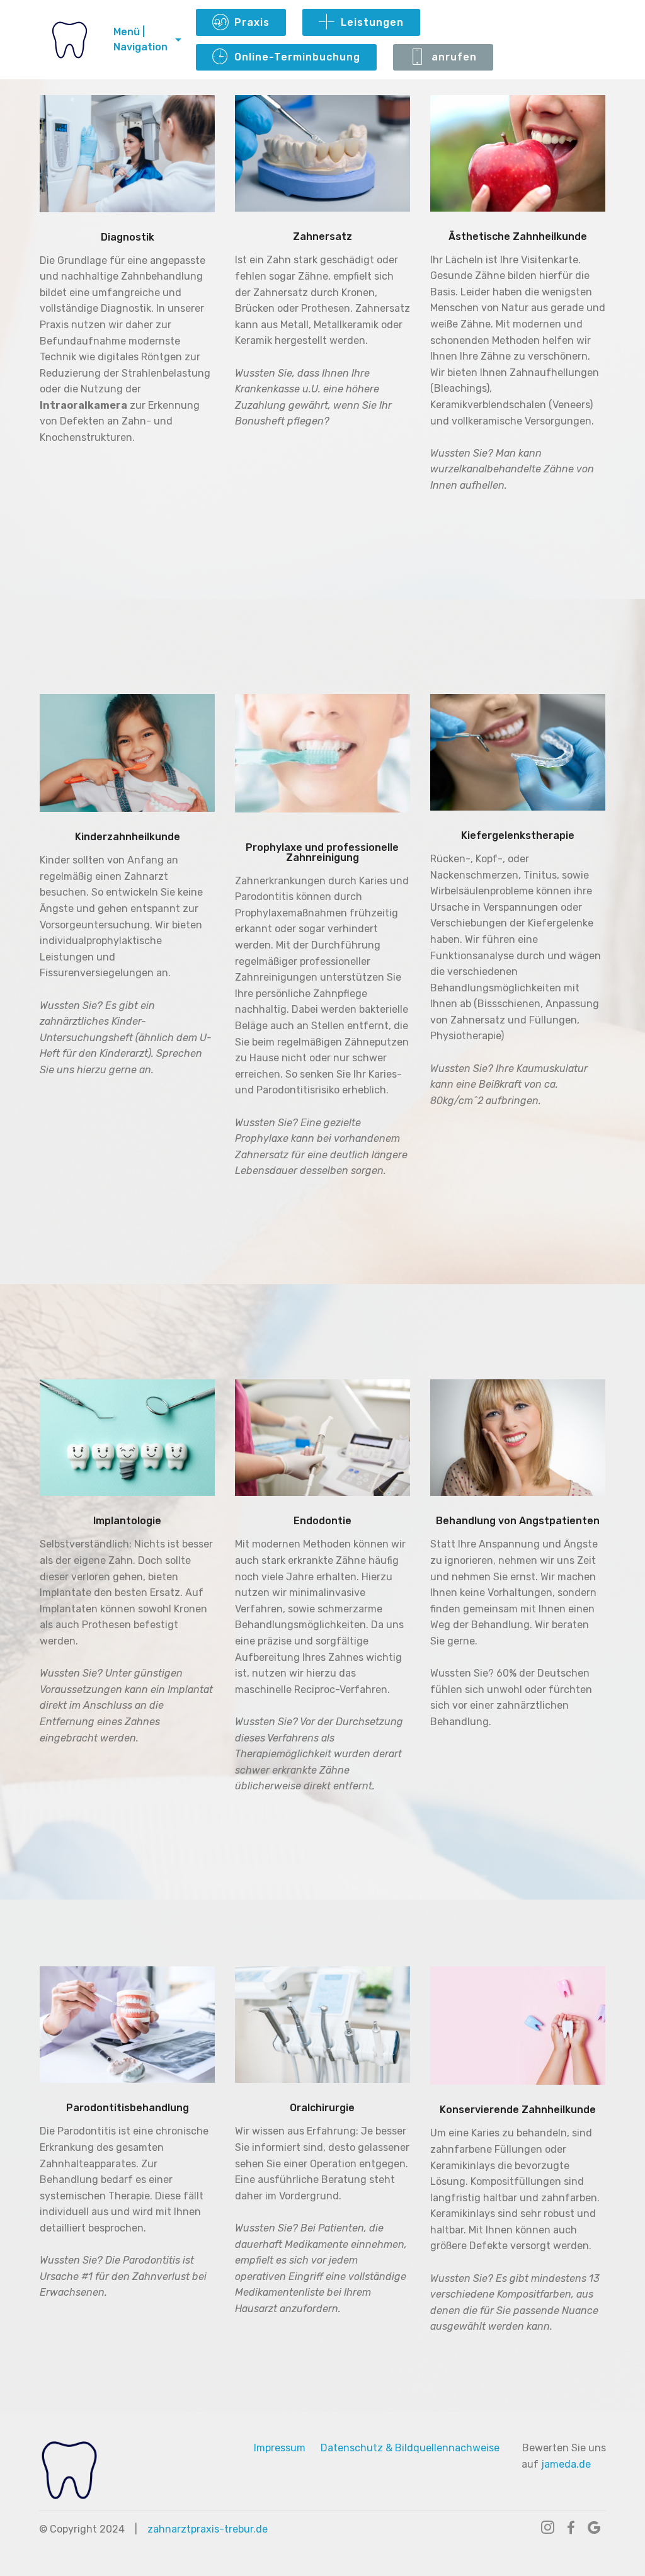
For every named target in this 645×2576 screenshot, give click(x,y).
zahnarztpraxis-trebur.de (208, 2529)
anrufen (454, 57)
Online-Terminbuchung (297, 57)
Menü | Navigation (140, 39)
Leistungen (372, 22)
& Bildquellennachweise (442, 2448)
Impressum (280, 2448)
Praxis (252, 22)
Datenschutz (352, 2448)
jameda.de (567, 2464)
